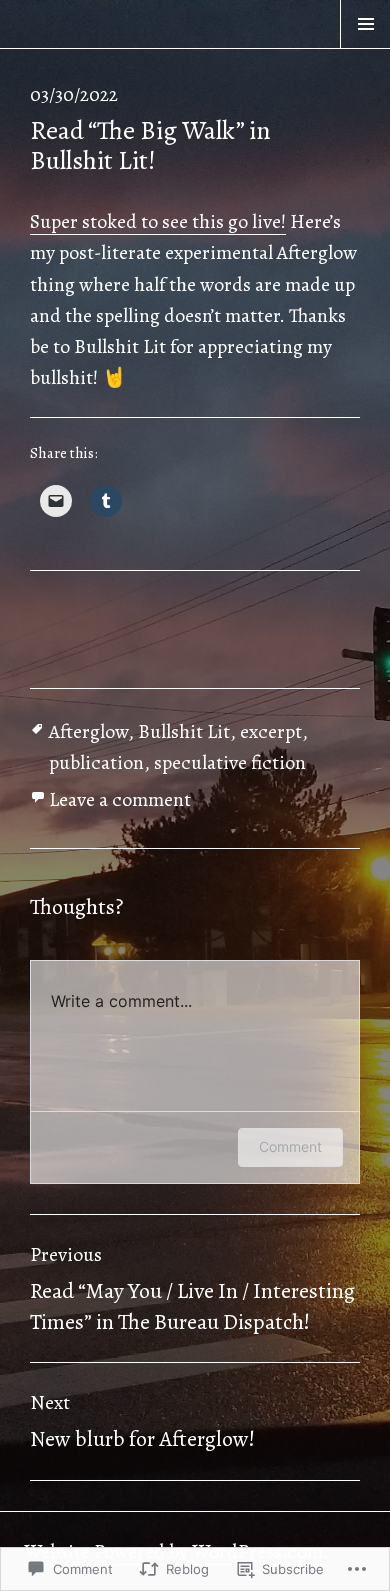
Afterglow (88, 731)
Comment (290, 1146)
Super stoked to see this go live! (158, 221)
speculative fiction (230, 762)
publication (96, 762)
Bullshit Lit (184, 731)
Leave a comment (120, 799)
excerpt (271, 731)
